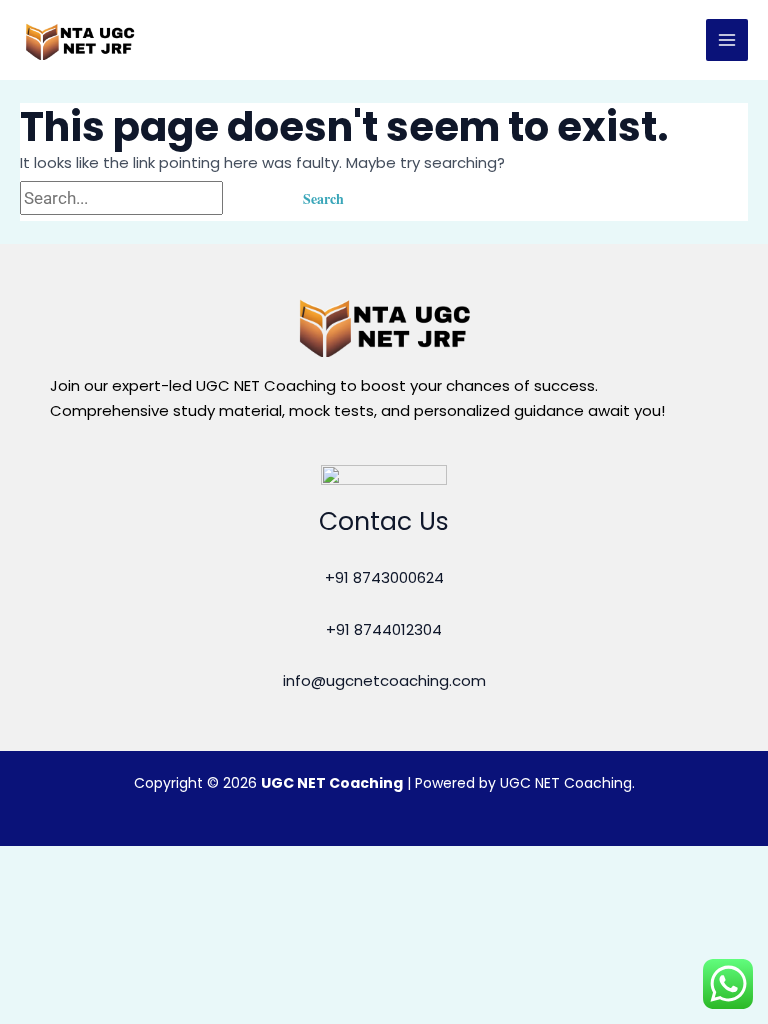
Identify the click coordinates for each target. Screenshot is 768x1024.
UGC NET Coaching (332, 783)
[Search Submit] (251, 198)
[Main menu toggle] (727, 40)
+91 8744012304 (384, 629)
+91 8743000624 (384, 577)
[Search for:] (149, 198)
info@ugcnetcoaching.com (384, 680)
